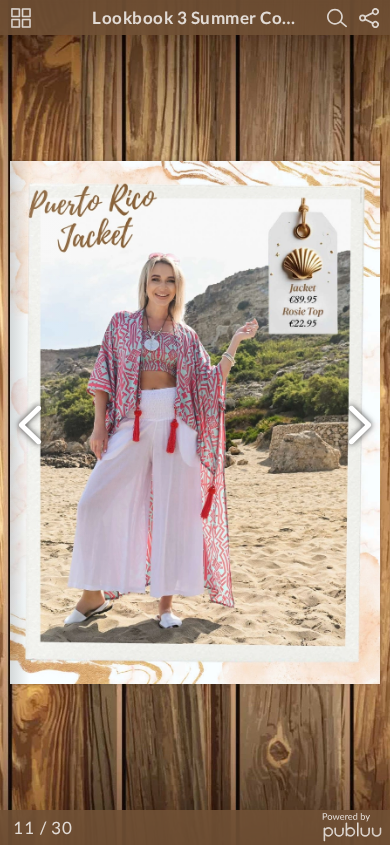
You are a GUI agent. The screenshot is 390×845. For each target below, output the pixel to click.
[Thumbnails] (21, 18)
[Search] (337, 18)
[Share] (369, 18)
